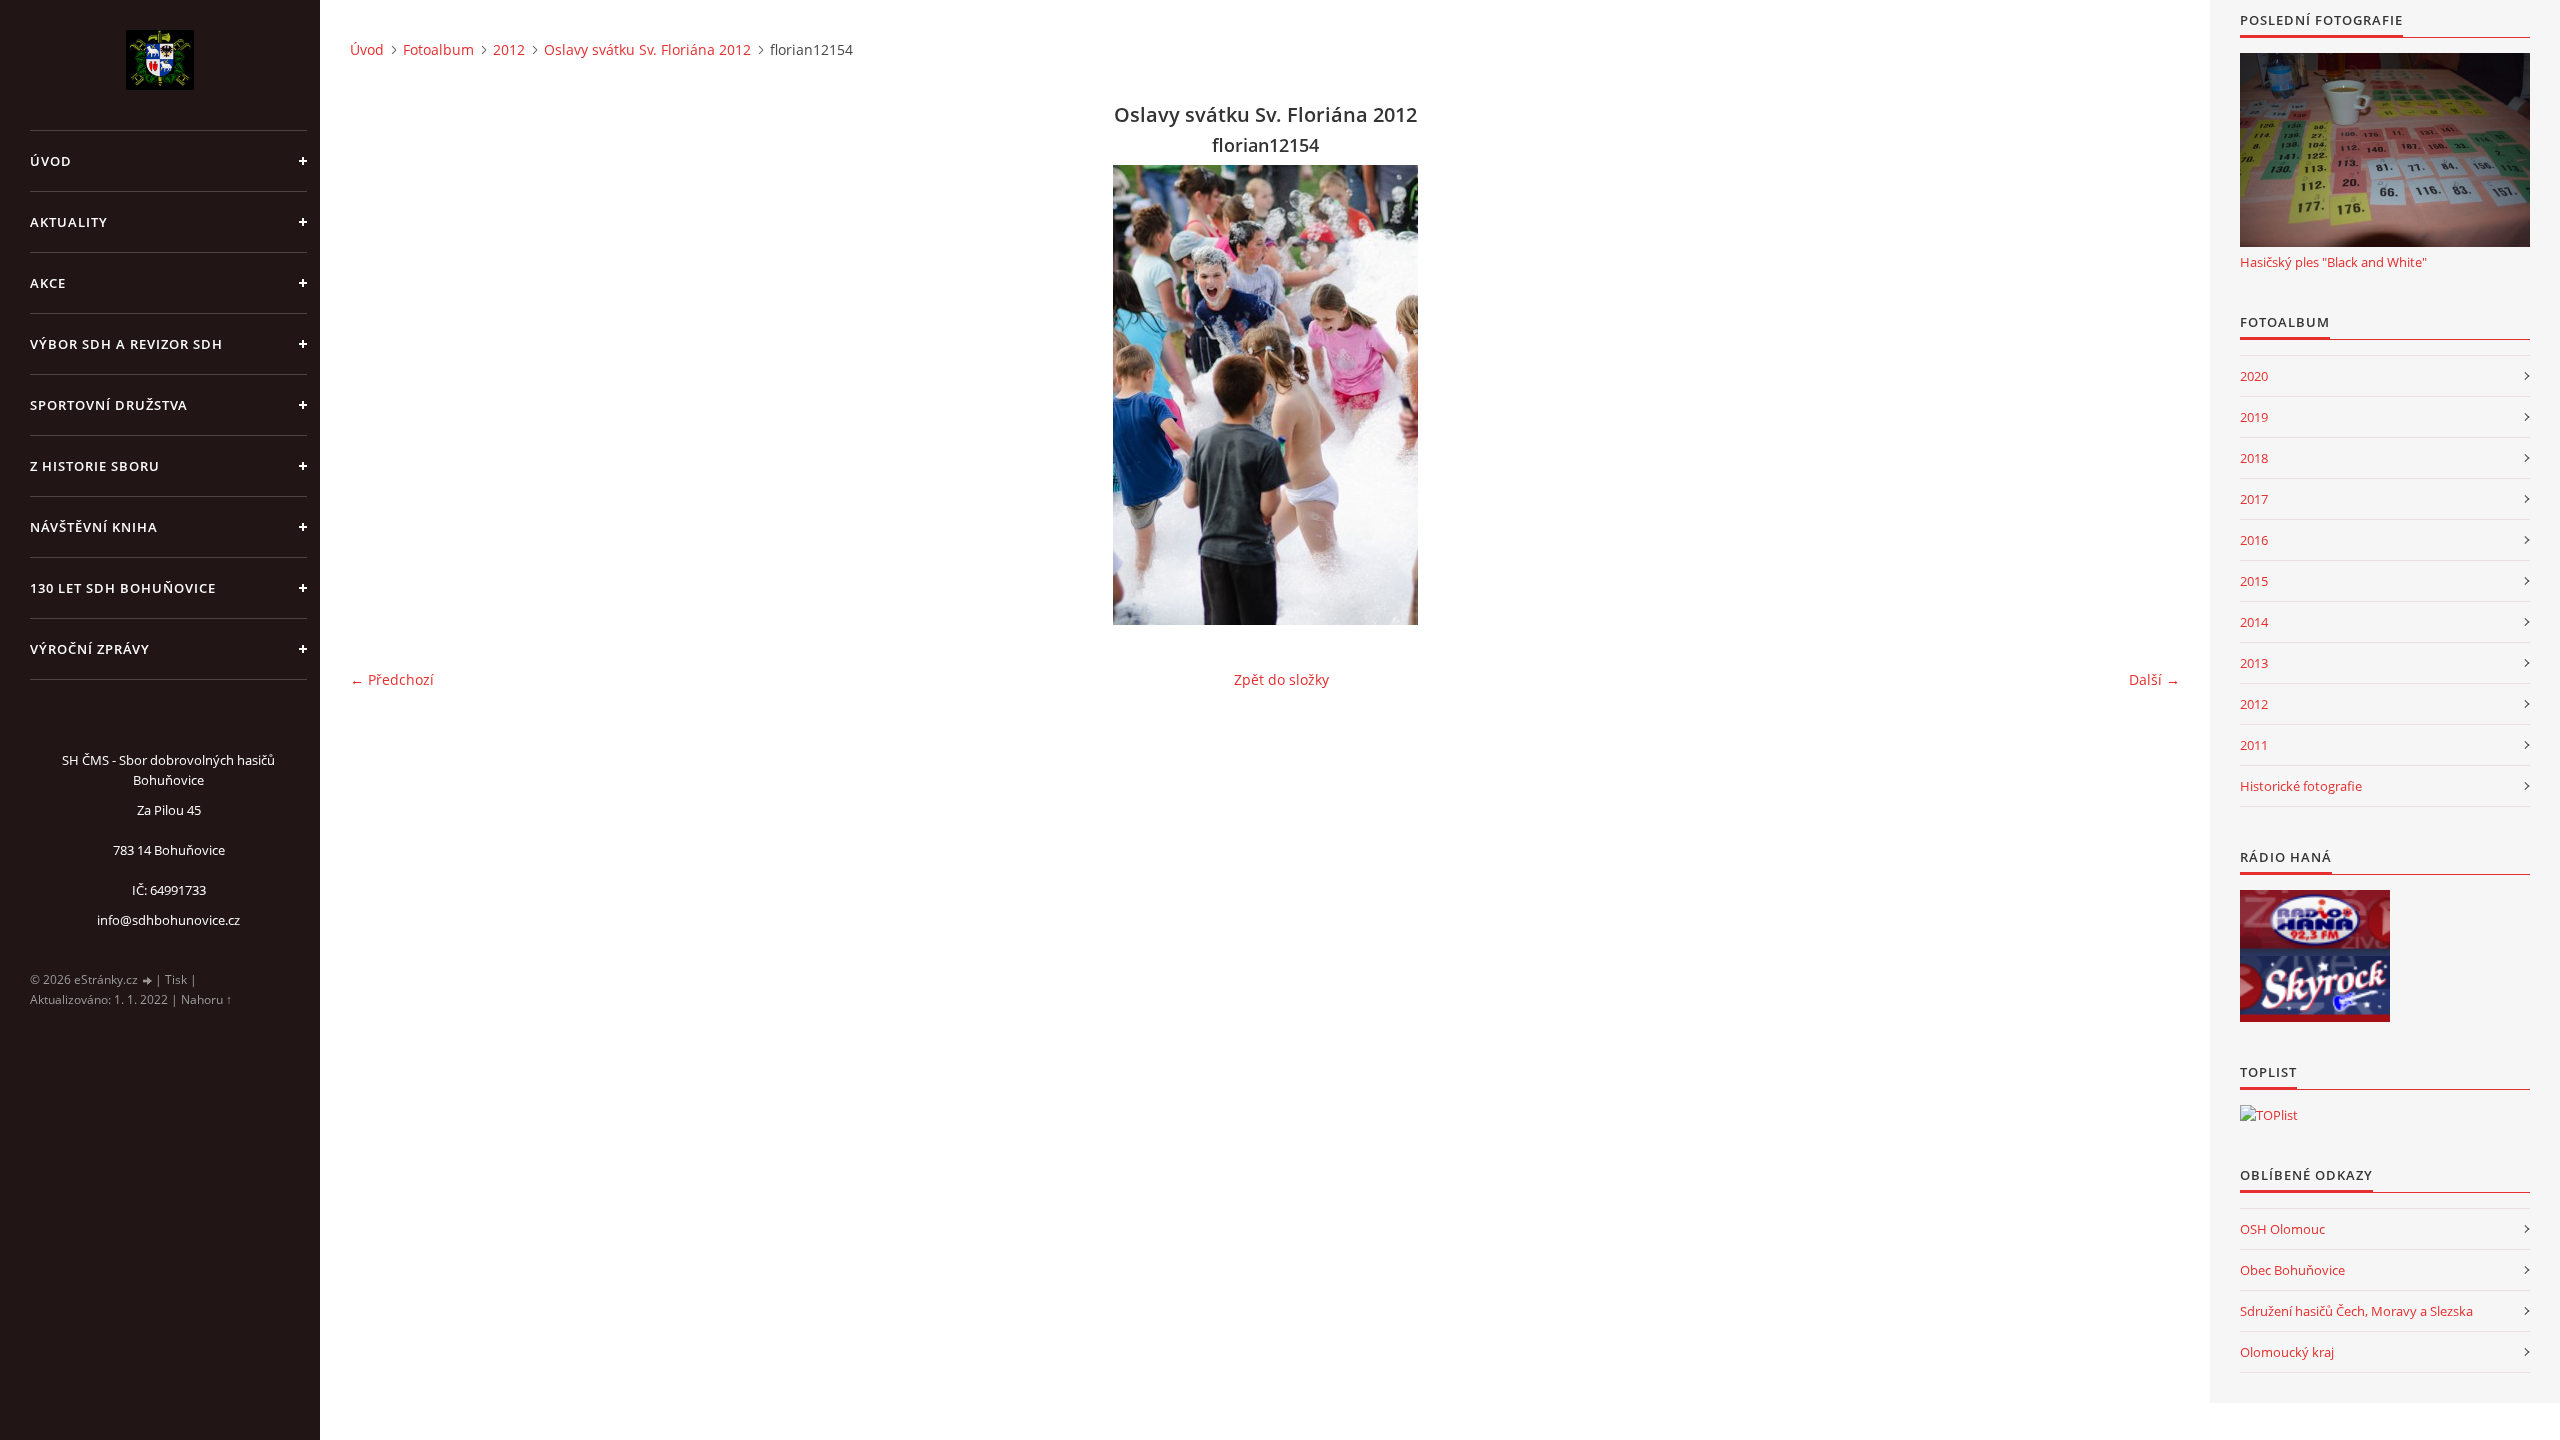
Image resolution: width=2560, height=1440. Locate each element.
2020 (2254, 376)
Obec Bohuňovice (2292, 1270)
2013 (2254, 663)
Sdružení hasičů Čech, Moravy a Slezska (2356, 1311)
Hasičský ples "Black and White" (2333, 262)
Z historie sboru (95, 466)
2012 (509, 49)
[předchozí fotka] (382, 395)
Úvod (51, 161)
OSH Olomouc (2282, 1229)
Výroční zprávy (90, 649)
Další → (2154, 679)
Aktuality (69, 222)
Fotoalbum (438, 49)
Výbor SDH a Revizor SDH (126, 344)
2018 (2254, 458)
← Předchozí (392, 679)
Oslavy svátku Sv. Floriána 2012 (647, 49)
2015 (2254, 581)
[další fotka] (2147, 395)
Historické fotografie (2301, 786)
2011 (2254, 745)
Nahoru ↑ (206, 999)
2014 (2254, 622)
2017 (2254, 499)
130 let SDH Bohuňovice (123, 588)
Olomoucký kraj (2287, 1352)
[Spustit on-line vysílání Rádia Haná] (2315, 923)
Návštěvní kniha (94, 527)
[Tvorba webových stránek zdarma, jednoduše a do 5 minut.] (148, 980)
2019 (2254, 417)
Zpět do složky (1281, 679)
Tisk (176, 979)
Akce (48, 283)
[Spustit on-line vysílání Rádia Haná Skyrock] (2315, 989)
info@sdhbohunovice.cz (168, 920)
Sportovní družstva (109, 405)
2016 (2254, 540)
